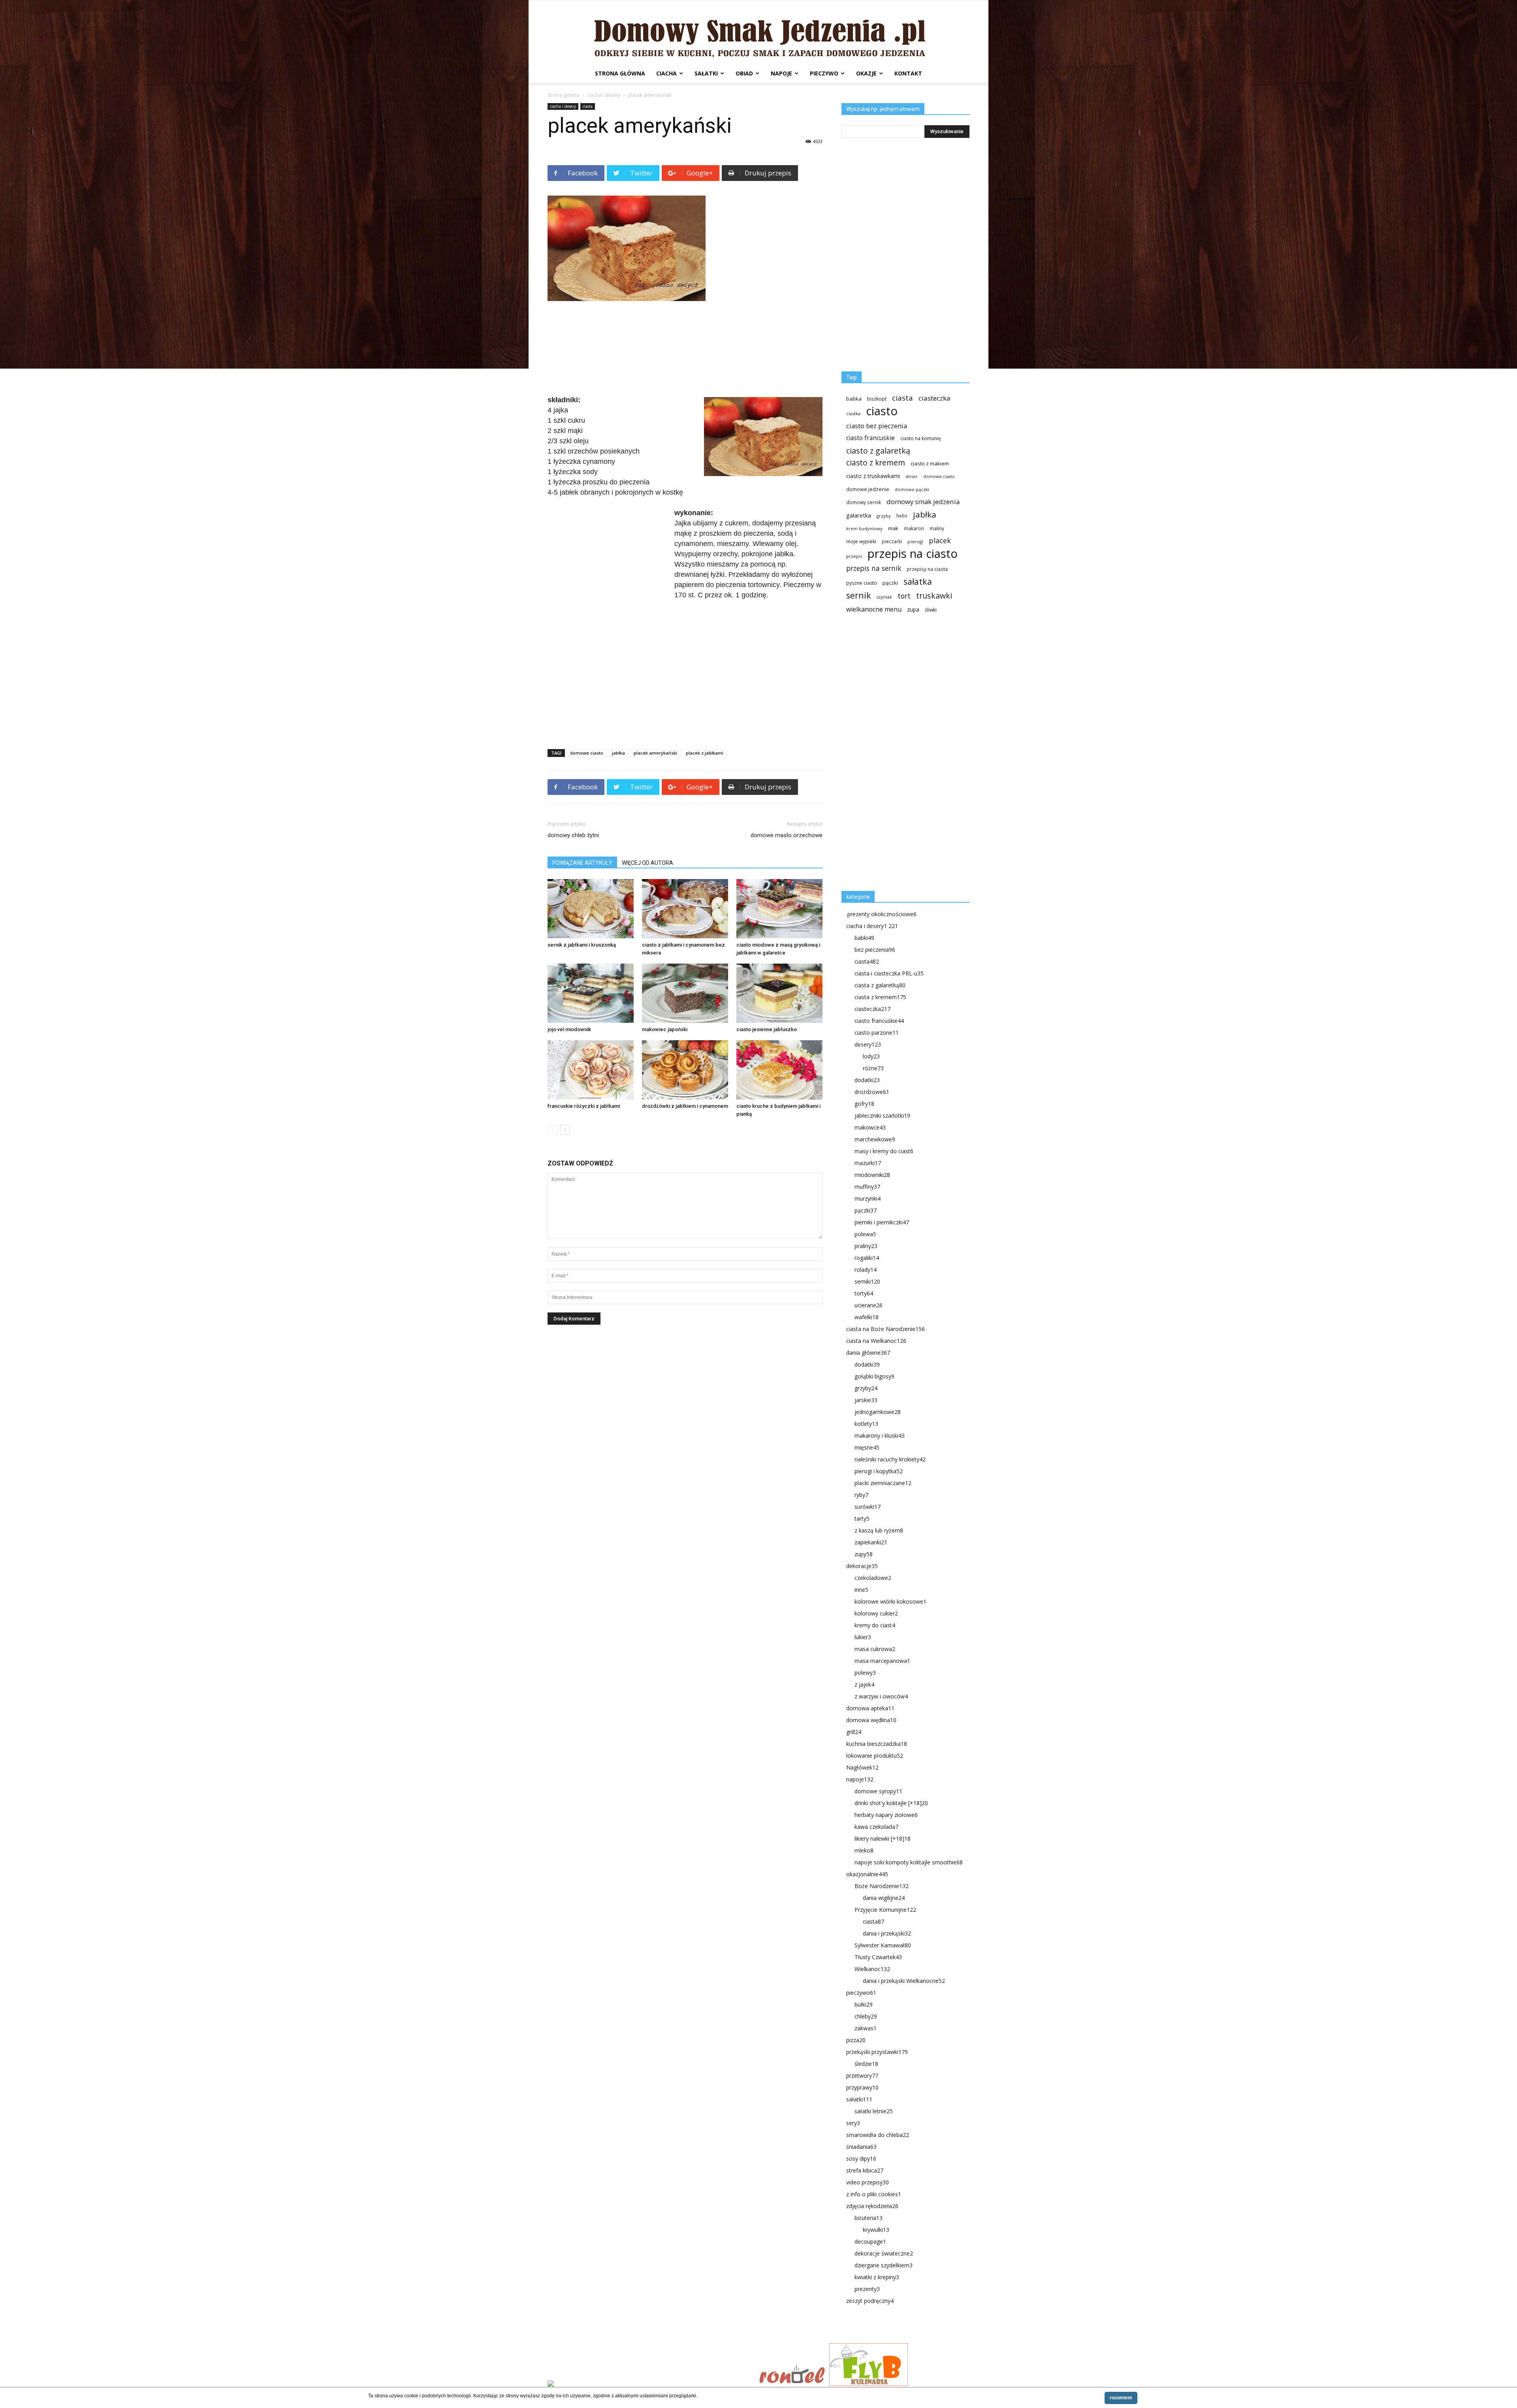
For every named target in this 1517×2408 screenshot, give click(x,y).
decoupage (870, 2241)
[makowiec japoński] (685, 993)
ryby (861, 1495)
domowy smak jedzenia (923, 502)
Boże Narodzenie (882, 1886)
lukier (863, 1637)
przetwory (862, 2076)
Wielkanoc (872, 1969)
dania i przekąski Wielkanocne (904, 1981)
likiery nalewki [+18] (883, 1838)
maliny (937, 528)
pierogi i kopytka (879, 1471)
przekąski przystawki (877, 2052)
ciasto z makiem (930, 463)
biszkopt (877, 399)
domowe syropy (878, 1791)
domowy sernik (864, 502)
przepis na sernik (874, 568)
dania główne (868, 1353)
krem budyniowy (864, 528)
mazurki (868, 1163)
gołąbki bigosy (874, 1376)
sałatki (706, 73)
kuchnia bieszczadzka (877, 1744)
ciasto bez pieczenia (877, 426)
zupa (913, 609)
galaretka (859, 515)
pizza (856, 2040)
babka (854, 399)
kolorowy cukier (876, 1613)
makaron (914, 528)
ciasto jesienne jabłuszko (767, 1029)
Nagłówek (862, 1767)
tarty (862, 1518)
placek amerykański (655, 753)
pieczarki (892, 541)
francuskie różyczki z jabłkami (584, 1106)
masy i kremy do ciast (884, 1151)
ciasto (882, 411)
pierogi (915, 541)
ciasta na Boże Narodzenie (886, 1329)
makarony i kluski (880, 1436)
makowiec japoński (665, 1029)
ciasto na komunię (921, 438)
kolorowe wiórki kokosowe (890, 1601)
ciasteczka (934, 398)
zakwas (866, 2028)
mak (893, 528)
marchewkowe (875, 1139)
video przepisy (868, 2182)
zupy (864, 1554)
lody (871, 1056)
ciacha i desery (604, 95)
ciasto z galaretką (878, 451)
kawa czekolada (876, 1827)
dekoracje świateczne (884, 2253)
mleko (864, 1850)
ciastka (853, 413)
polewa (865, 1234)
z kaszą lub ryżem (879, 1530)
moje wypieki (861, 541)
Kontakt (908, 73)
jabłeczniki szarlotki (882, 1116)
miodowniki (872, 1175)
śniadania (861, 2147)
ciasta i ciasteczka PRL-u (889, 973)
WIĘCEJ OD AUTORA (647, 863)
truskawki (934, 596)
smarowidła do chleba (878, 2135)
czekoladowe (873, 1578)
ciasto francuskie (870, 438)
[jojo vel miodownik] (591, 993)
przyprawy (862, 2087)
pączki (890, 583)
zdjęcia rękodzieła (872, 2206)
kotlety (866, 1424)
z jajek (864, 1684)
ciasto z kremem (876, 463)
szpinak (884, 597)
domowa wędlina (871, 1720)
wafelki (867, 1317)
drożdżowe (872, 1092)
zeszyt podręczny (870, 2301)
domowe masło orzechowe (787, 835)
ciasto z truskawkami (873, 476)
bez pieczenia (875, 950)
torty (864, 1293)
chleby (866, 2016)
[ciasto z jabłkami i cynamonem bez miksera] (685, 909)
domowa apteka (870, 1708)
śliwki (931, 610)
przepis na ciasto (913, 554)
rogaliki (867, 1258)
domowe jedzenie (868, 489)
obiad (744, 73)
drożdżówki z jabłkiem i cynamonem (685, 1106)
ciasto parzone (877, 1033)
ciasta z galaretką (880, 985)
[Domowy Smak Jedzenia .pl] (758, 32)
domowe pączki (912, 489)
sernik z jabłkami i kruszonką (582, 945)
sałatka (918, 581)
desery (868, 1044)
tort (904, 596)
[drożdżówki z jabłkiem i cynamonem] (685, 1070)
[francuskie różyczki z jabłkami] (591, 1070)
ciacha (666, 73)
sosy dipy (861, 2159)
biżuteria (869, 2218)
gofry (864, 1104)
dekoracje (862, 1566)
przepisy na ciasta (927, 569)
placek (940, 541)
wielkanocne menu (874, 609)
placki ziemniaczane (883, 1483)
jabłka (618, 753)
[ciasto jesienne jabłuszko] (779, 993)
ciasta (588, 106)
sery (853, 2123)
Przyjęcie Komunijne (885, 1910)
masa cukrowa (875, 1649)
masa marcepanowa (882, 1661)
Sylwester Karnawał (883, 1945)
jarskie (866, 1400)
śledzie (866, 2064)
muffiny (867, 1187)
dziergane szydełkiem (884, 2265)
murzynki (868, 1198)
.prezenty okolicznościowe (881, 914)
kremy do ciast (875, 1625)
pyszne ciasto (862, 583)
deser (912, 476)
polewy (865, 1673)
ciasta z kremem (880, 997)
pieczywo (824, 73)
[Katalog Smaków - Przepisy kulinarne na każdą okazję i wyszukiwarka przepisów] (651, 2384)
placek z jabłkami (705, 753)
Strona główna (620, 73)
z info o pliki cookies (874, 2194)
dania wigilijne (884, 1898)
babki (864, 938)
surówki (868, 1507)
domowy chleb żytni (573, 835)
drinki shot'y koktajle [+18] (891, 1803)
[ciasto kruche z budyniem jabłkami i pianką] (779, 1070)
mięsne (867, 1447)
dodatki (867, 1080)
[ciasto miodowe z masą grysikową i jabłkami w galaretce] (779, 909)
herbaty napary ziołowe (886, 1815)
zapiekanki (871, 1542)
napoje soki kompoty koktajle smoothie (909, 1862)
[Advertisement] (685, 349)
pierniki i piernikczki (882, 1222)
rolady (866, 1270)
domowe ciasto (587, 753)
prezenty (867, 2289)
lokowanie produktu (875, 1756)
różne (873, 1068)
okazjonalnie (867, 1874)
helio (902, 516)
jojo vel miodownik (569, 1029)
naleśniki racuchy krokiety (890, 1459)
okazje (866, 73)
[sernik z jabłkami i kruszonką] (591, 909)
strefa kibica (865, 2170)
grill (854, 1732)
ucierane (869, 1305)
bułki (864, 2004)
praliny (866, 1246)
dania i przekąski (887, 1933)
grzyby (884, 516)
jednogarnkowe (878, 1412)
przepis (854, 556)
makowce (870, 1127)
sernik (859, 595)
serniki (867, 1281)
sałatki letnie (874, 2111)
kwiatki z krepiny (877, 2277)
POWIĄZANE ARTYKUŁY (582, 863)
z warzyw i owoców (881, 1696)
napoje (781, 73)
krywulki (876, 2230)
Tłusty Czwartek (878, 1957)
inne (861, 1590)
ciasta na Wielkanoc (876, 1341)
